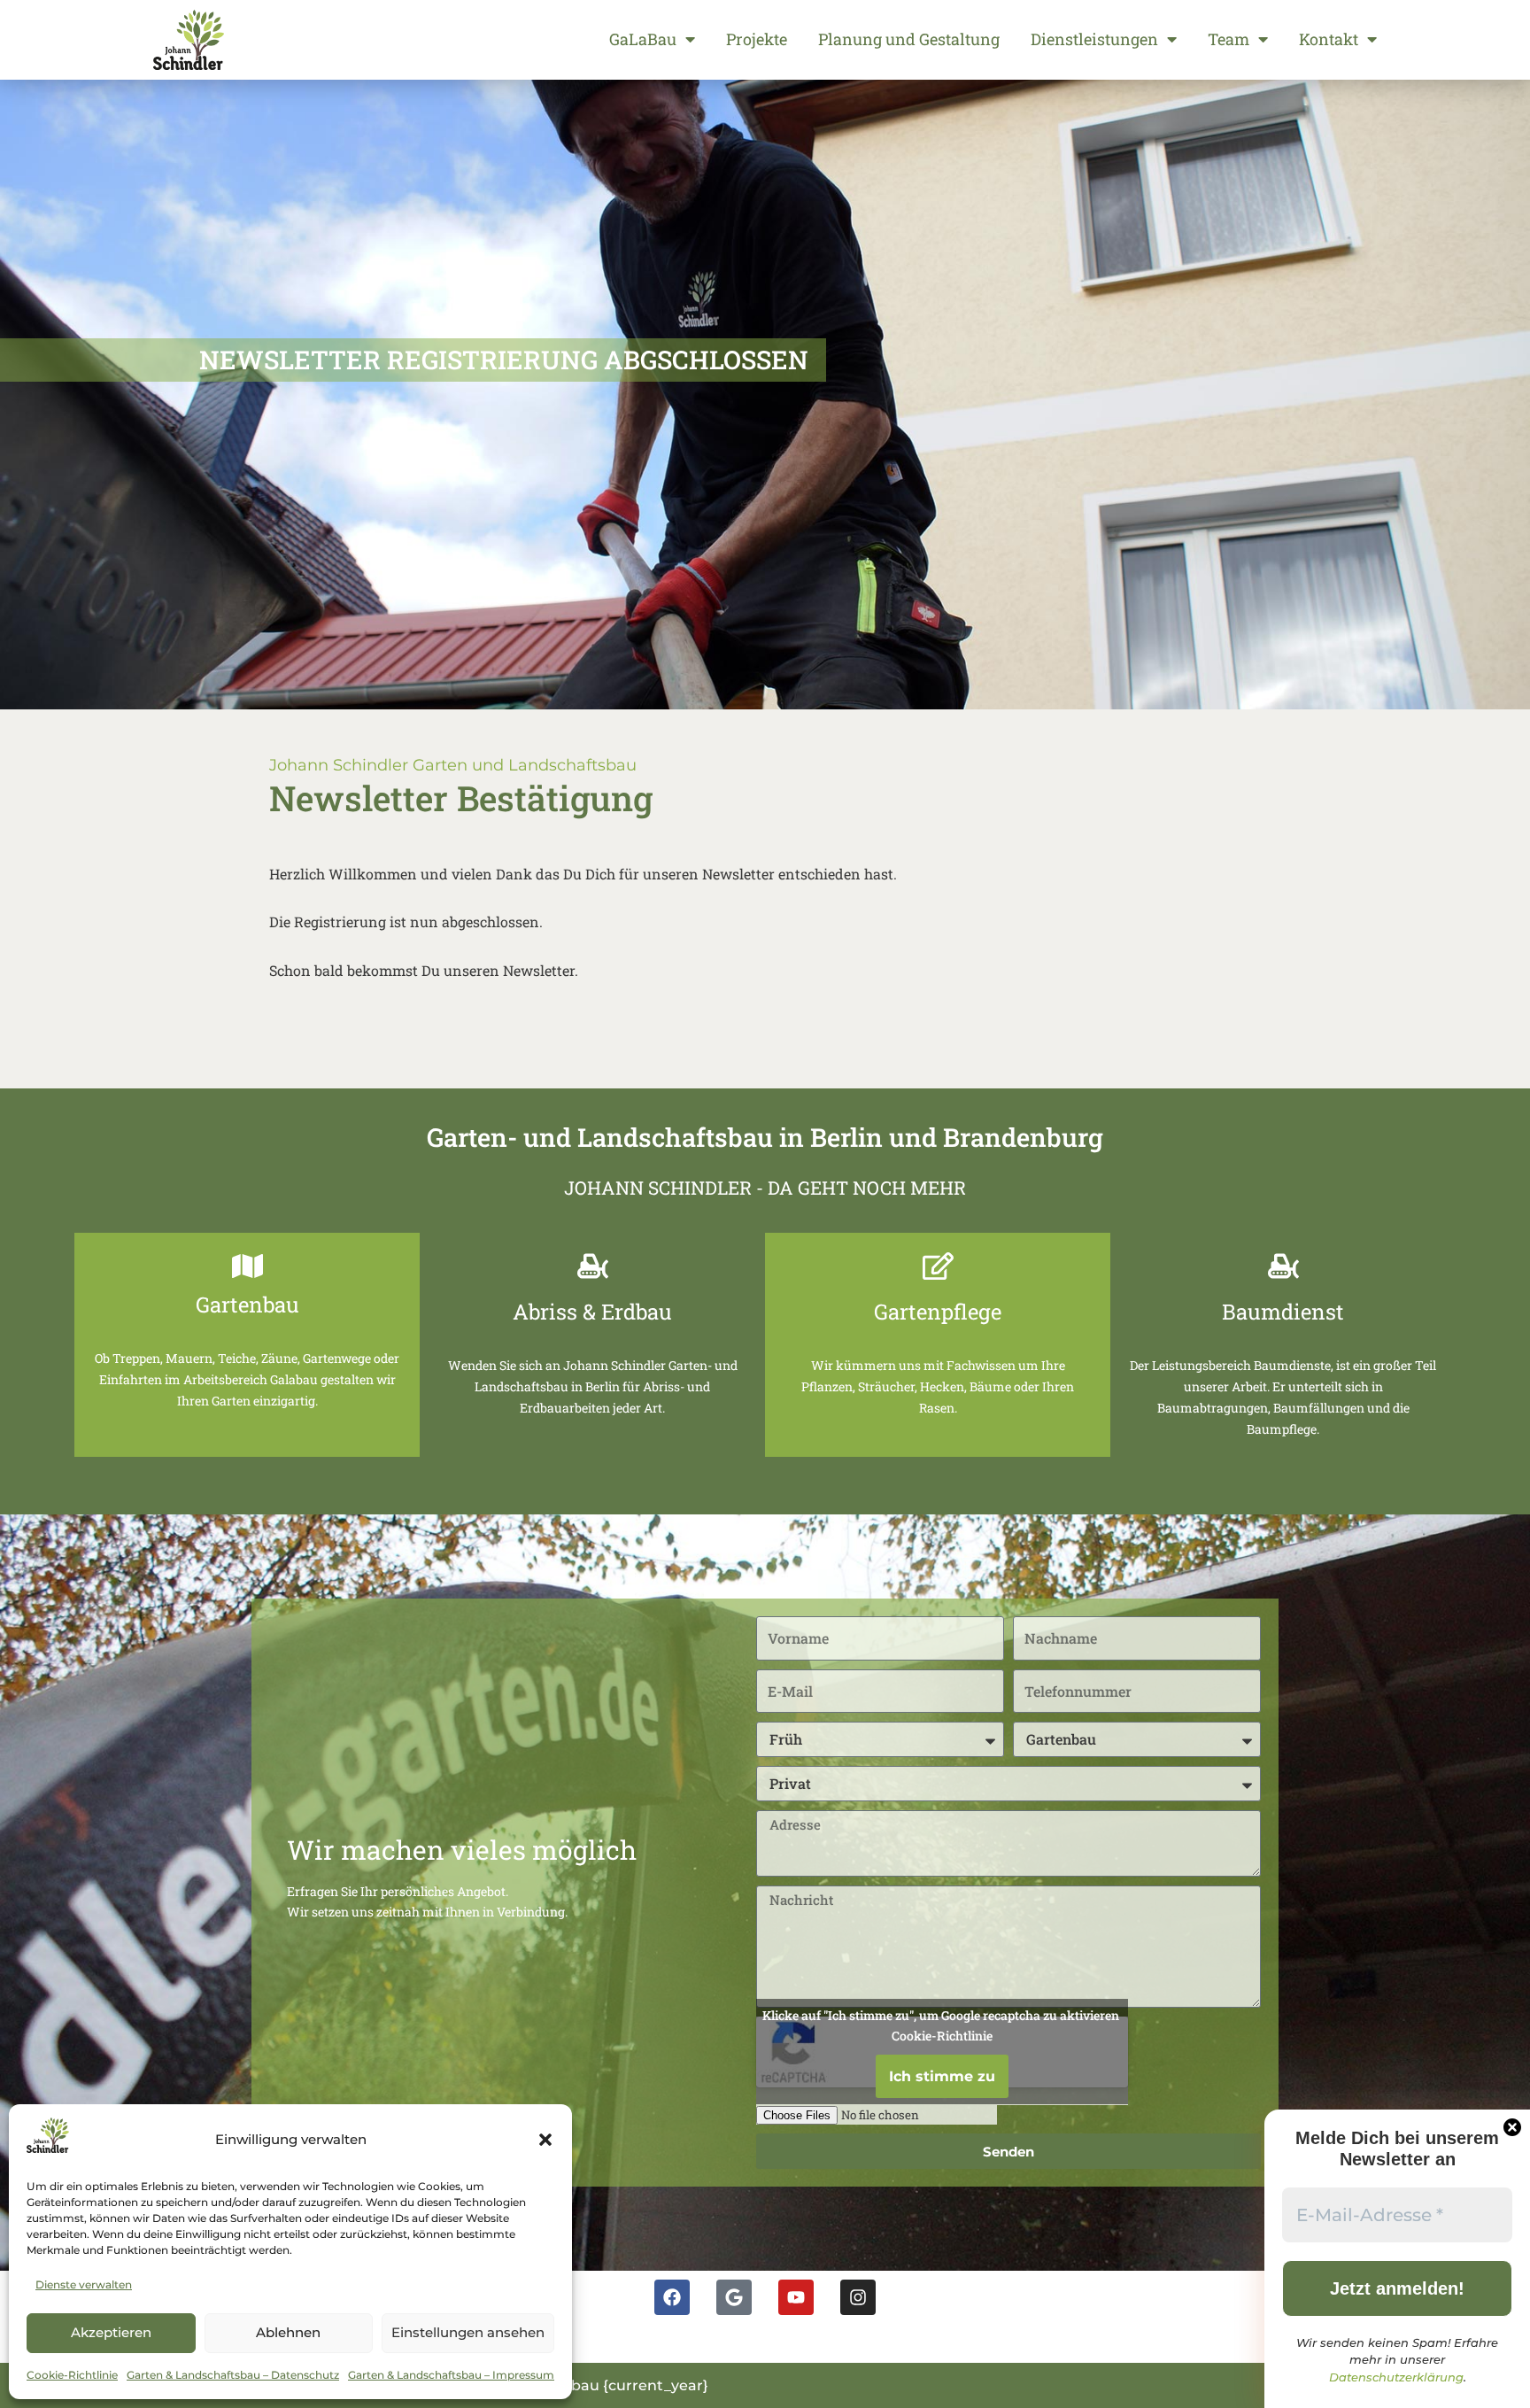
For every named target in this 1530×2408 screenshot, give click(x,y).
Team (1229, 39)
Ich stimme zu (942, 2076)
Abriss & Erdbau (592, 1312)
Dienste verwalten (84, 2284)
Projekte (757, 39)
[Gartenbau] (247, 1266)
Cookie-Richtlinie (72, 2375)
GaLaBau (643, 39)
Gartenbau (247, 1305)
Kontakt (1329, 39)
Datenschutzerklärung (1396, 2377)
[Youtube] (796, 2297)
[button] (545, 2140)
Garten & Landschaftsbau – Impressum (451, 2375)
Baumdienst (1283, 1312)
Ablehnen (288, 2332)
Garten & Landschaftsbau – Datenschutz (233, 2375)
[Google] (734, 2297)
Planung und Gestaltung (909, 39)
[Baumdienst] (1283, 1266)
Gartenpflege (938, 1312)
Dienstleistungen (1094, 39)
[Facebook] (672, 2297)
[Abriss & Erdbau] (593, 1266)
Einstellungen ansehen (468, 2332)
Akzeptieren (111, 2332)
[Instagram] (858, 2297)
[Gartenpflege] (938, 1266)
